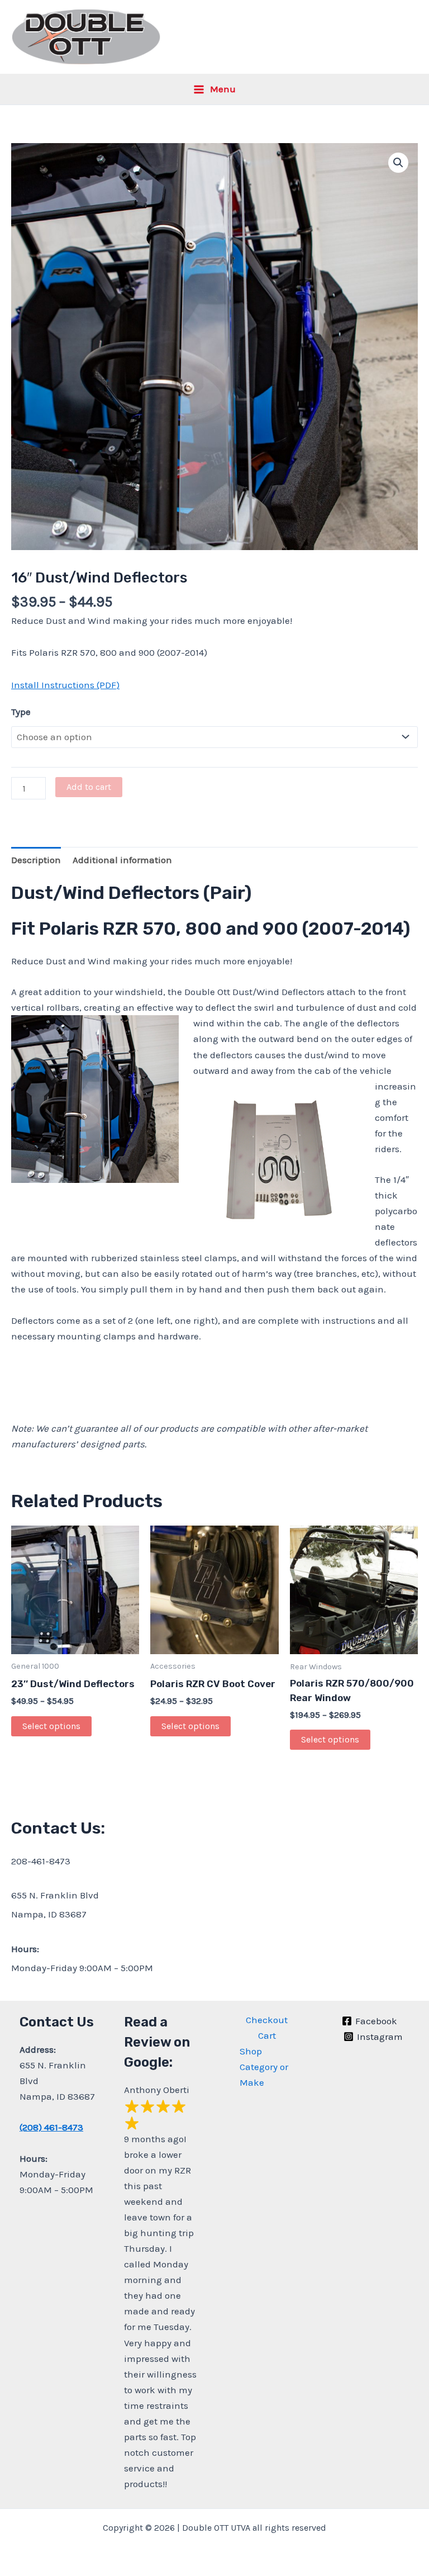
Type (21, 712)
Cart (267, 2035)
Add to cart (89, 787)
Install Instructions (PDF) (65, 685)
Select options (51, 1726)
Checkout (267, 2020)
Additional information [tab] (122, 860)
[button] (398, 163)
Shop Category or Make (264, 2067)
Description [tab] (36, 860)
